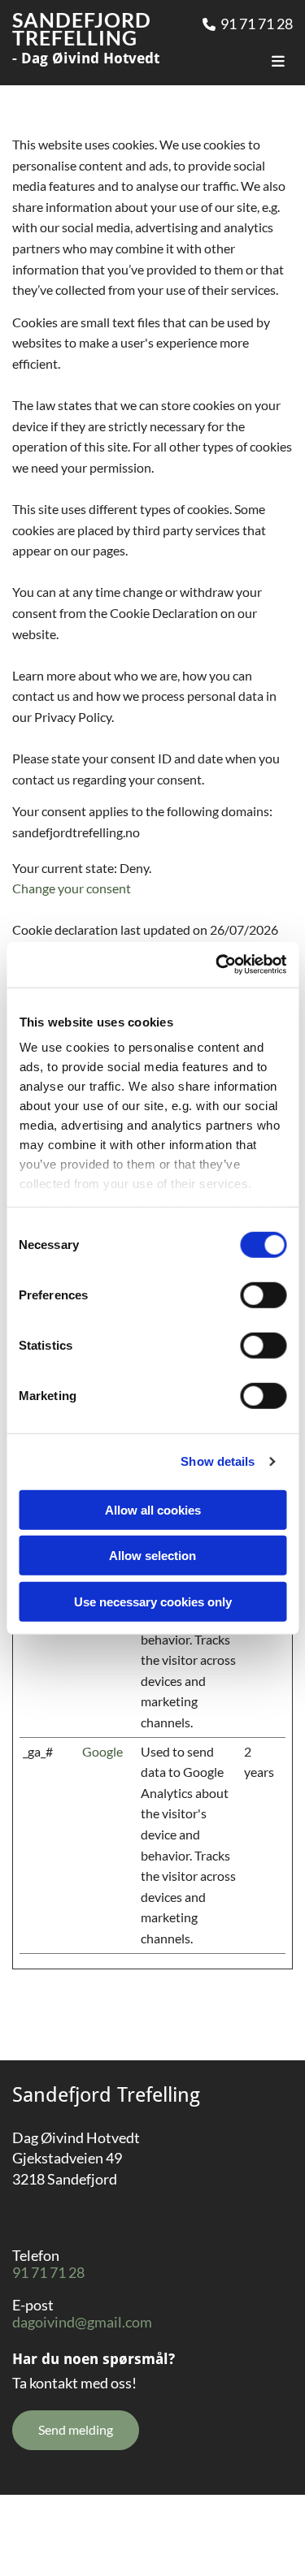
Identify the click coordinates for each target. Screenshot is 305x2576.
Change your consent (72, 888)
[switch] (263, 1294)
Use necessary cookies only (153, 1601)
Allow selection (152, 1556)
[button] (76, 2430)
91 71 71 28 (257, 24)
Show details (218, 1461)
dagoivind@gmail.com (82, 2322)
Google (102, 1751)
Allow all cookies (153, 1509)
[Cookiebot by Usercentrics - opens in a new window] (217, 965)
